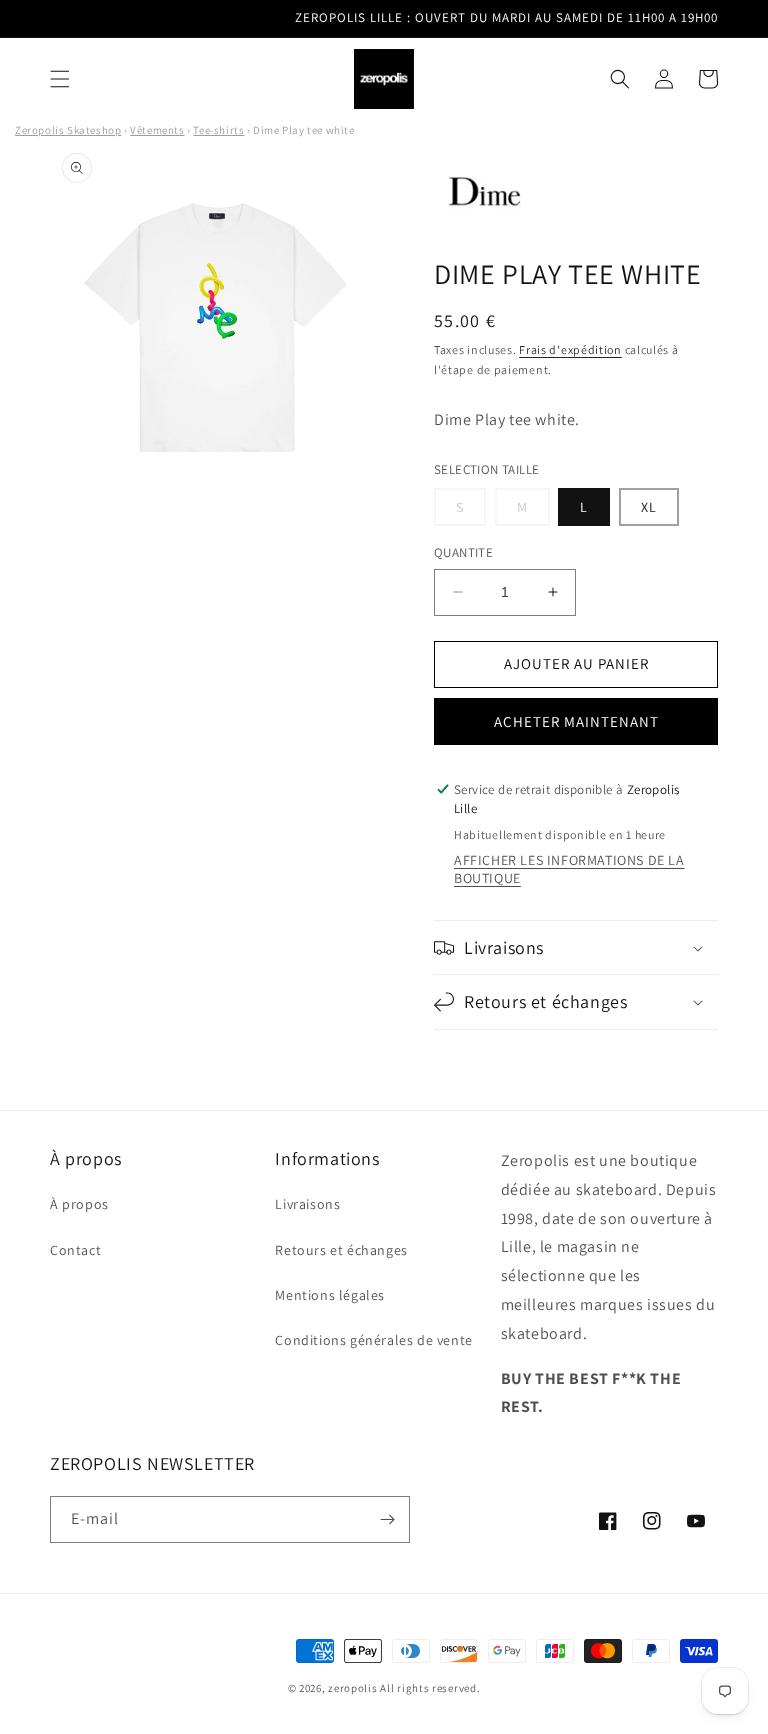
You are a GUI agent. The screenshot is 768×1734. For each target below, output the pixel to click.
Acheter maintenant (576, 721)
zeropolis (352, 1688)
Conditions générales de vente (373, 1340)
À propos (79, 1204)
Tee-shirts (218, 130)
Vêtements (157, 130)
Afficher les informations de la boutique (569, 869)
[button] (60, 79)
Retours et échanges (341, 1250)
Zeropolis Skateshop (68, 130)
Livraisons (307, 1204)
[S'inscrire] (387, 1519)
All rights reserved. (430, 1688)
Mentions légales (330, 1295)
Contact (75, 1250)
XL (649, 507)
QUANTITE (463, 552)
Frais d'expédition (570, 349)
